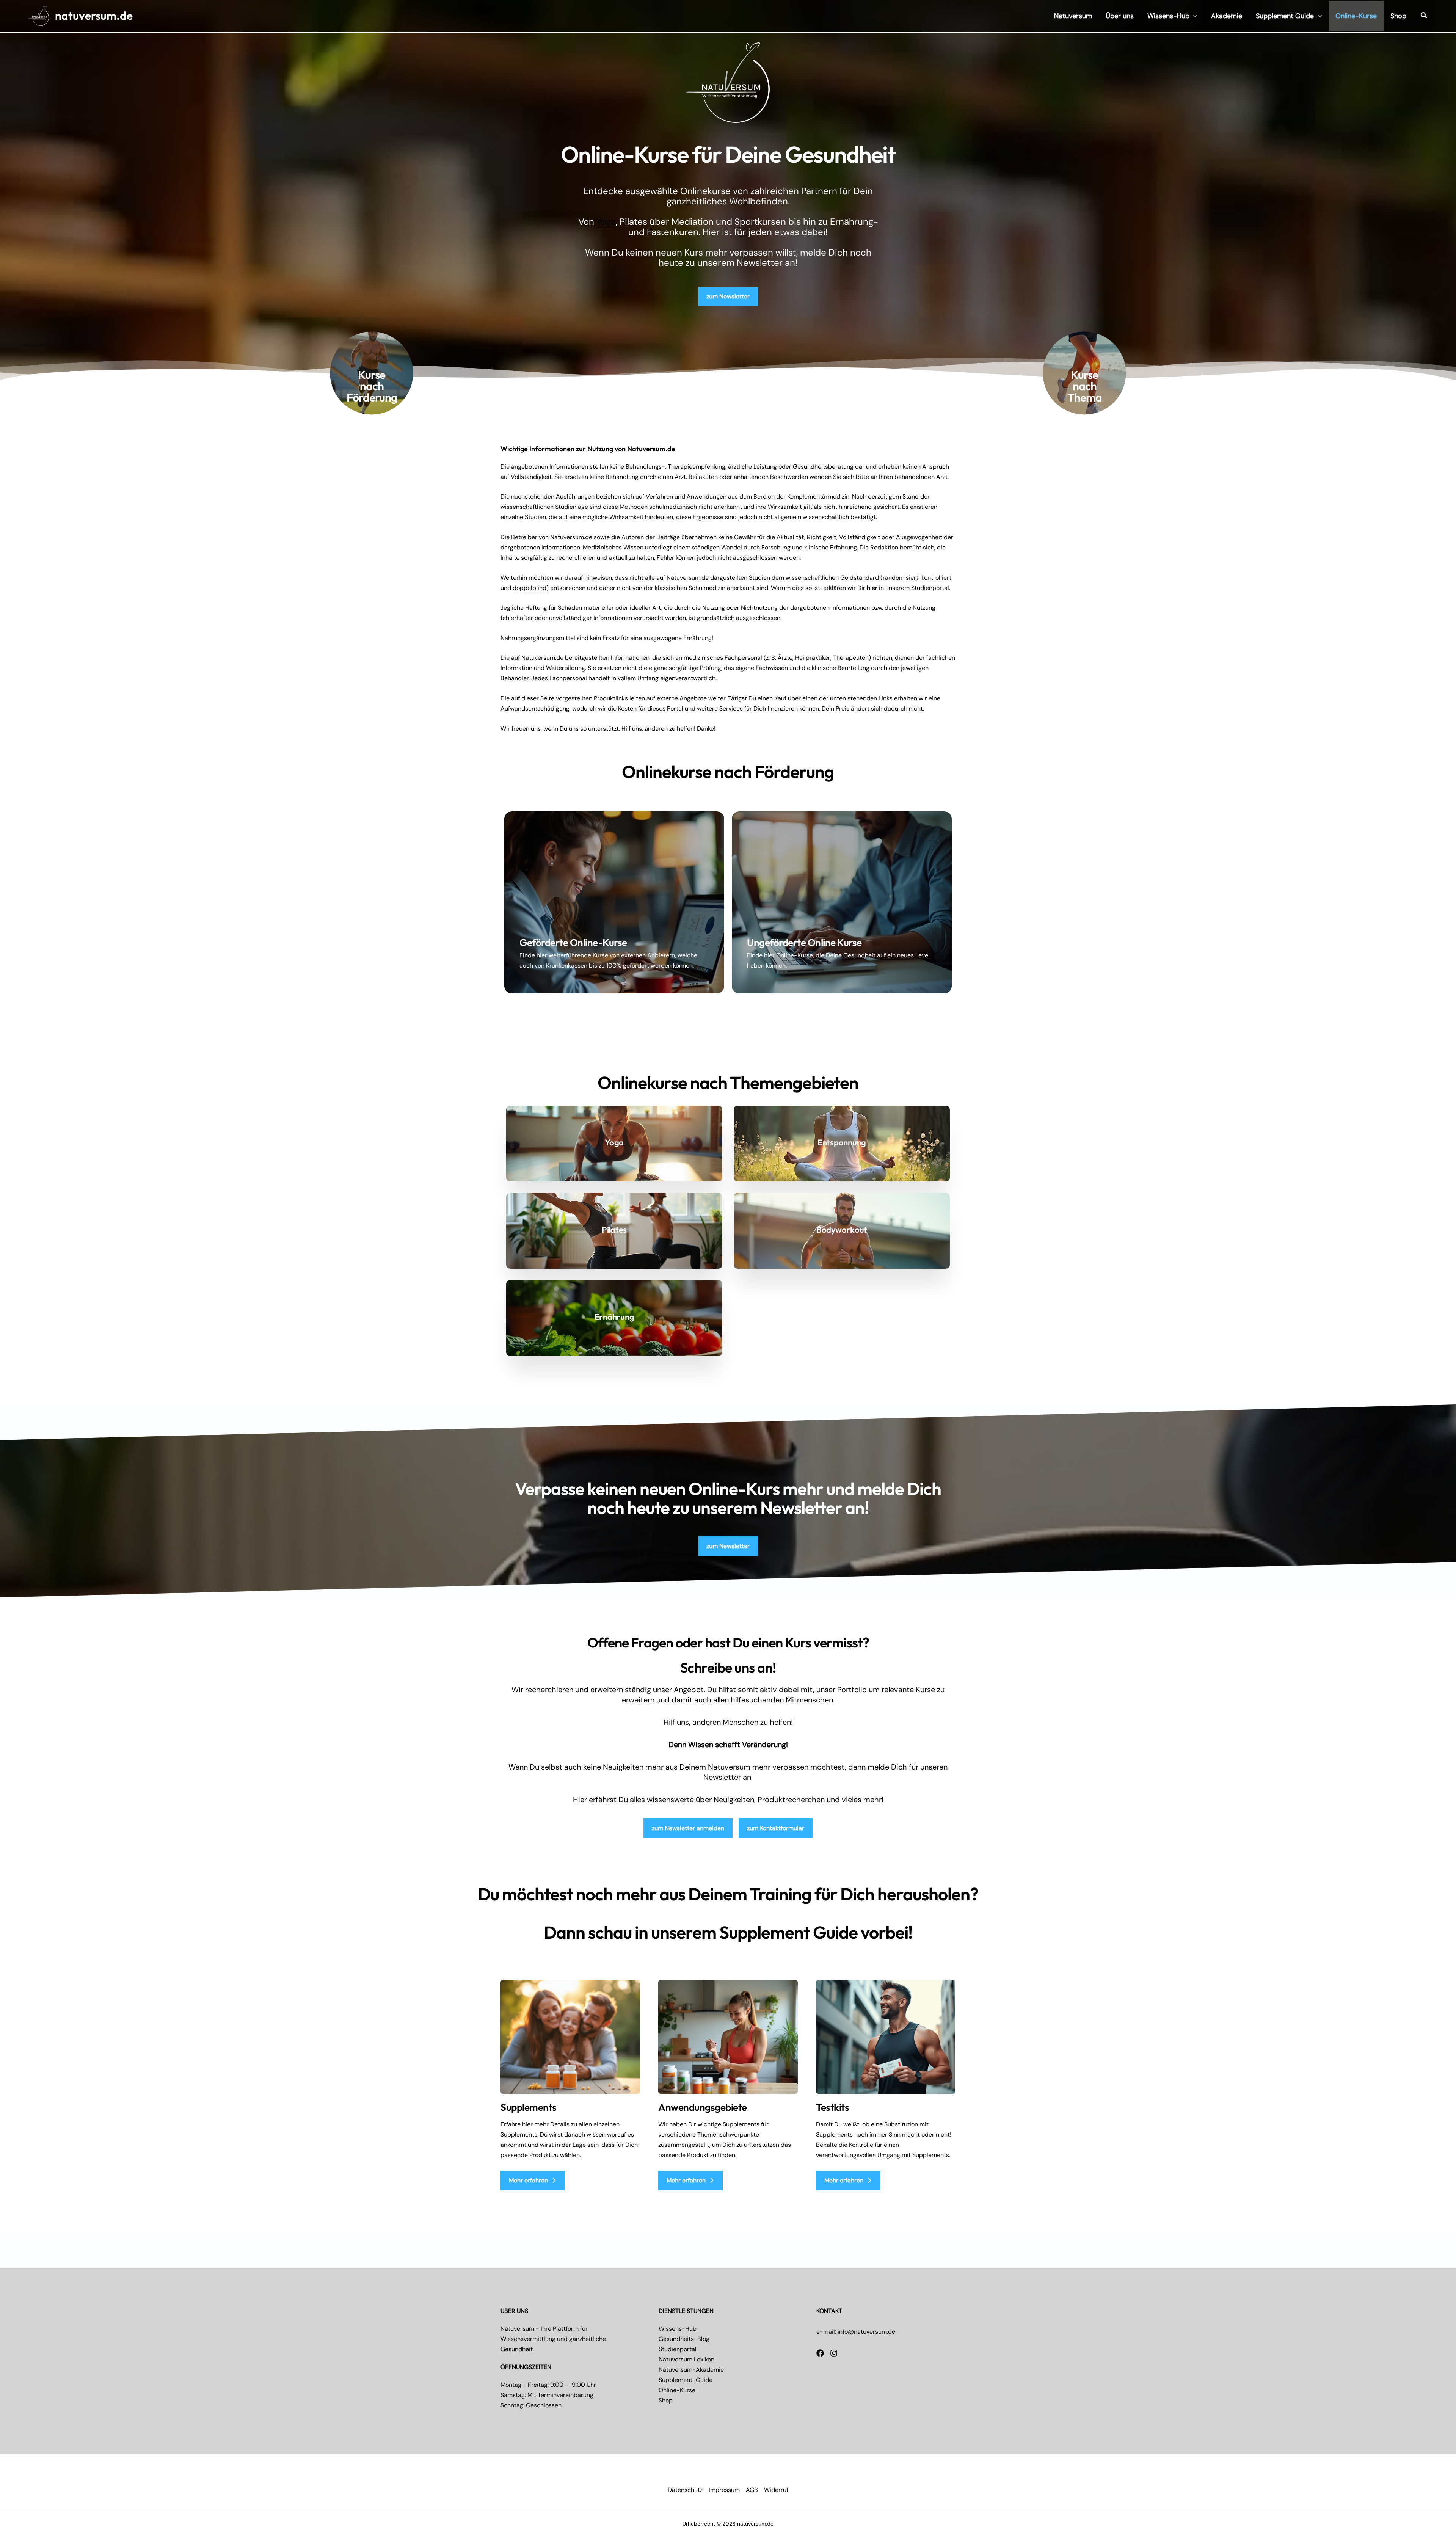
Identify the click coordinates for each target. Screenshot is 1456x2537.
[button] (1193, 16)
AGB (752, 2490)
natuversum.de (94, 16)
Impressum (724, 2490)
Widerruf (776, 2490)
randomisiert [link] (901, 578)
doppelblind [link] (530, 588)
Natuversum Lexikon (686, 2359)
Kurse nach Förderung (372, 386)
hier (872, 588)
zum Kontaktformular (776, 1828)
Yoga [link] (606, 222)
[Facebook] (820, 2353)
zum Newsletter (728, 296)
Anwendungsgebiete (703, 2107)
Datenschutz (685, 2490)
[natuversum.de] (39, 15)
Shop (666, 2400)
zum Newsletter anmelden (688, 1828)
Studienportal (678, 2349)
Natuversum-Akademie (691, 2370)
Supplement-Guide (686, 2380)
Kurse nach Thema (1085, 386)
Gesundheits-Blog (684, 2339)
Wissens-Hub (678, 2329)
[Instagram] (834, 2353)
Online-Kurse (677, 2390)
